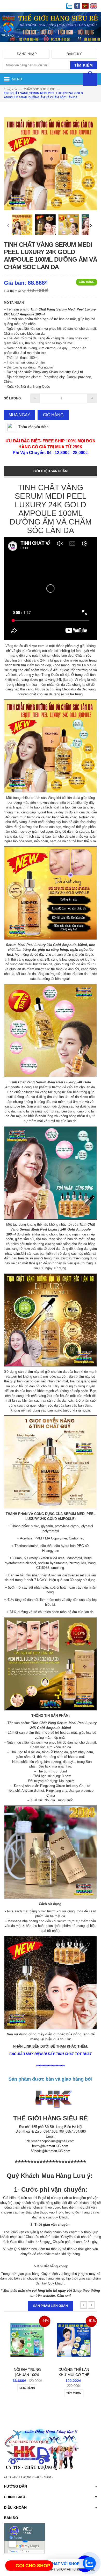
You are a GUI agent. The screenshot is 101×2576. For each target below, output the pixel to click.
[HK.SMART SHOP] (51, 46)
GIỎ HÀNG (53, 415)
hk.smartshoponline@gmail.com (51, 2141)
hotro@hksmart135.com (50, 2146)
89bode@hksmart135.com (51, 2151)
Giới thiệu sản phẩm (51, 471)
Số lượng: (13, 398)
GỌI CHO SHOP (33, 2566)
